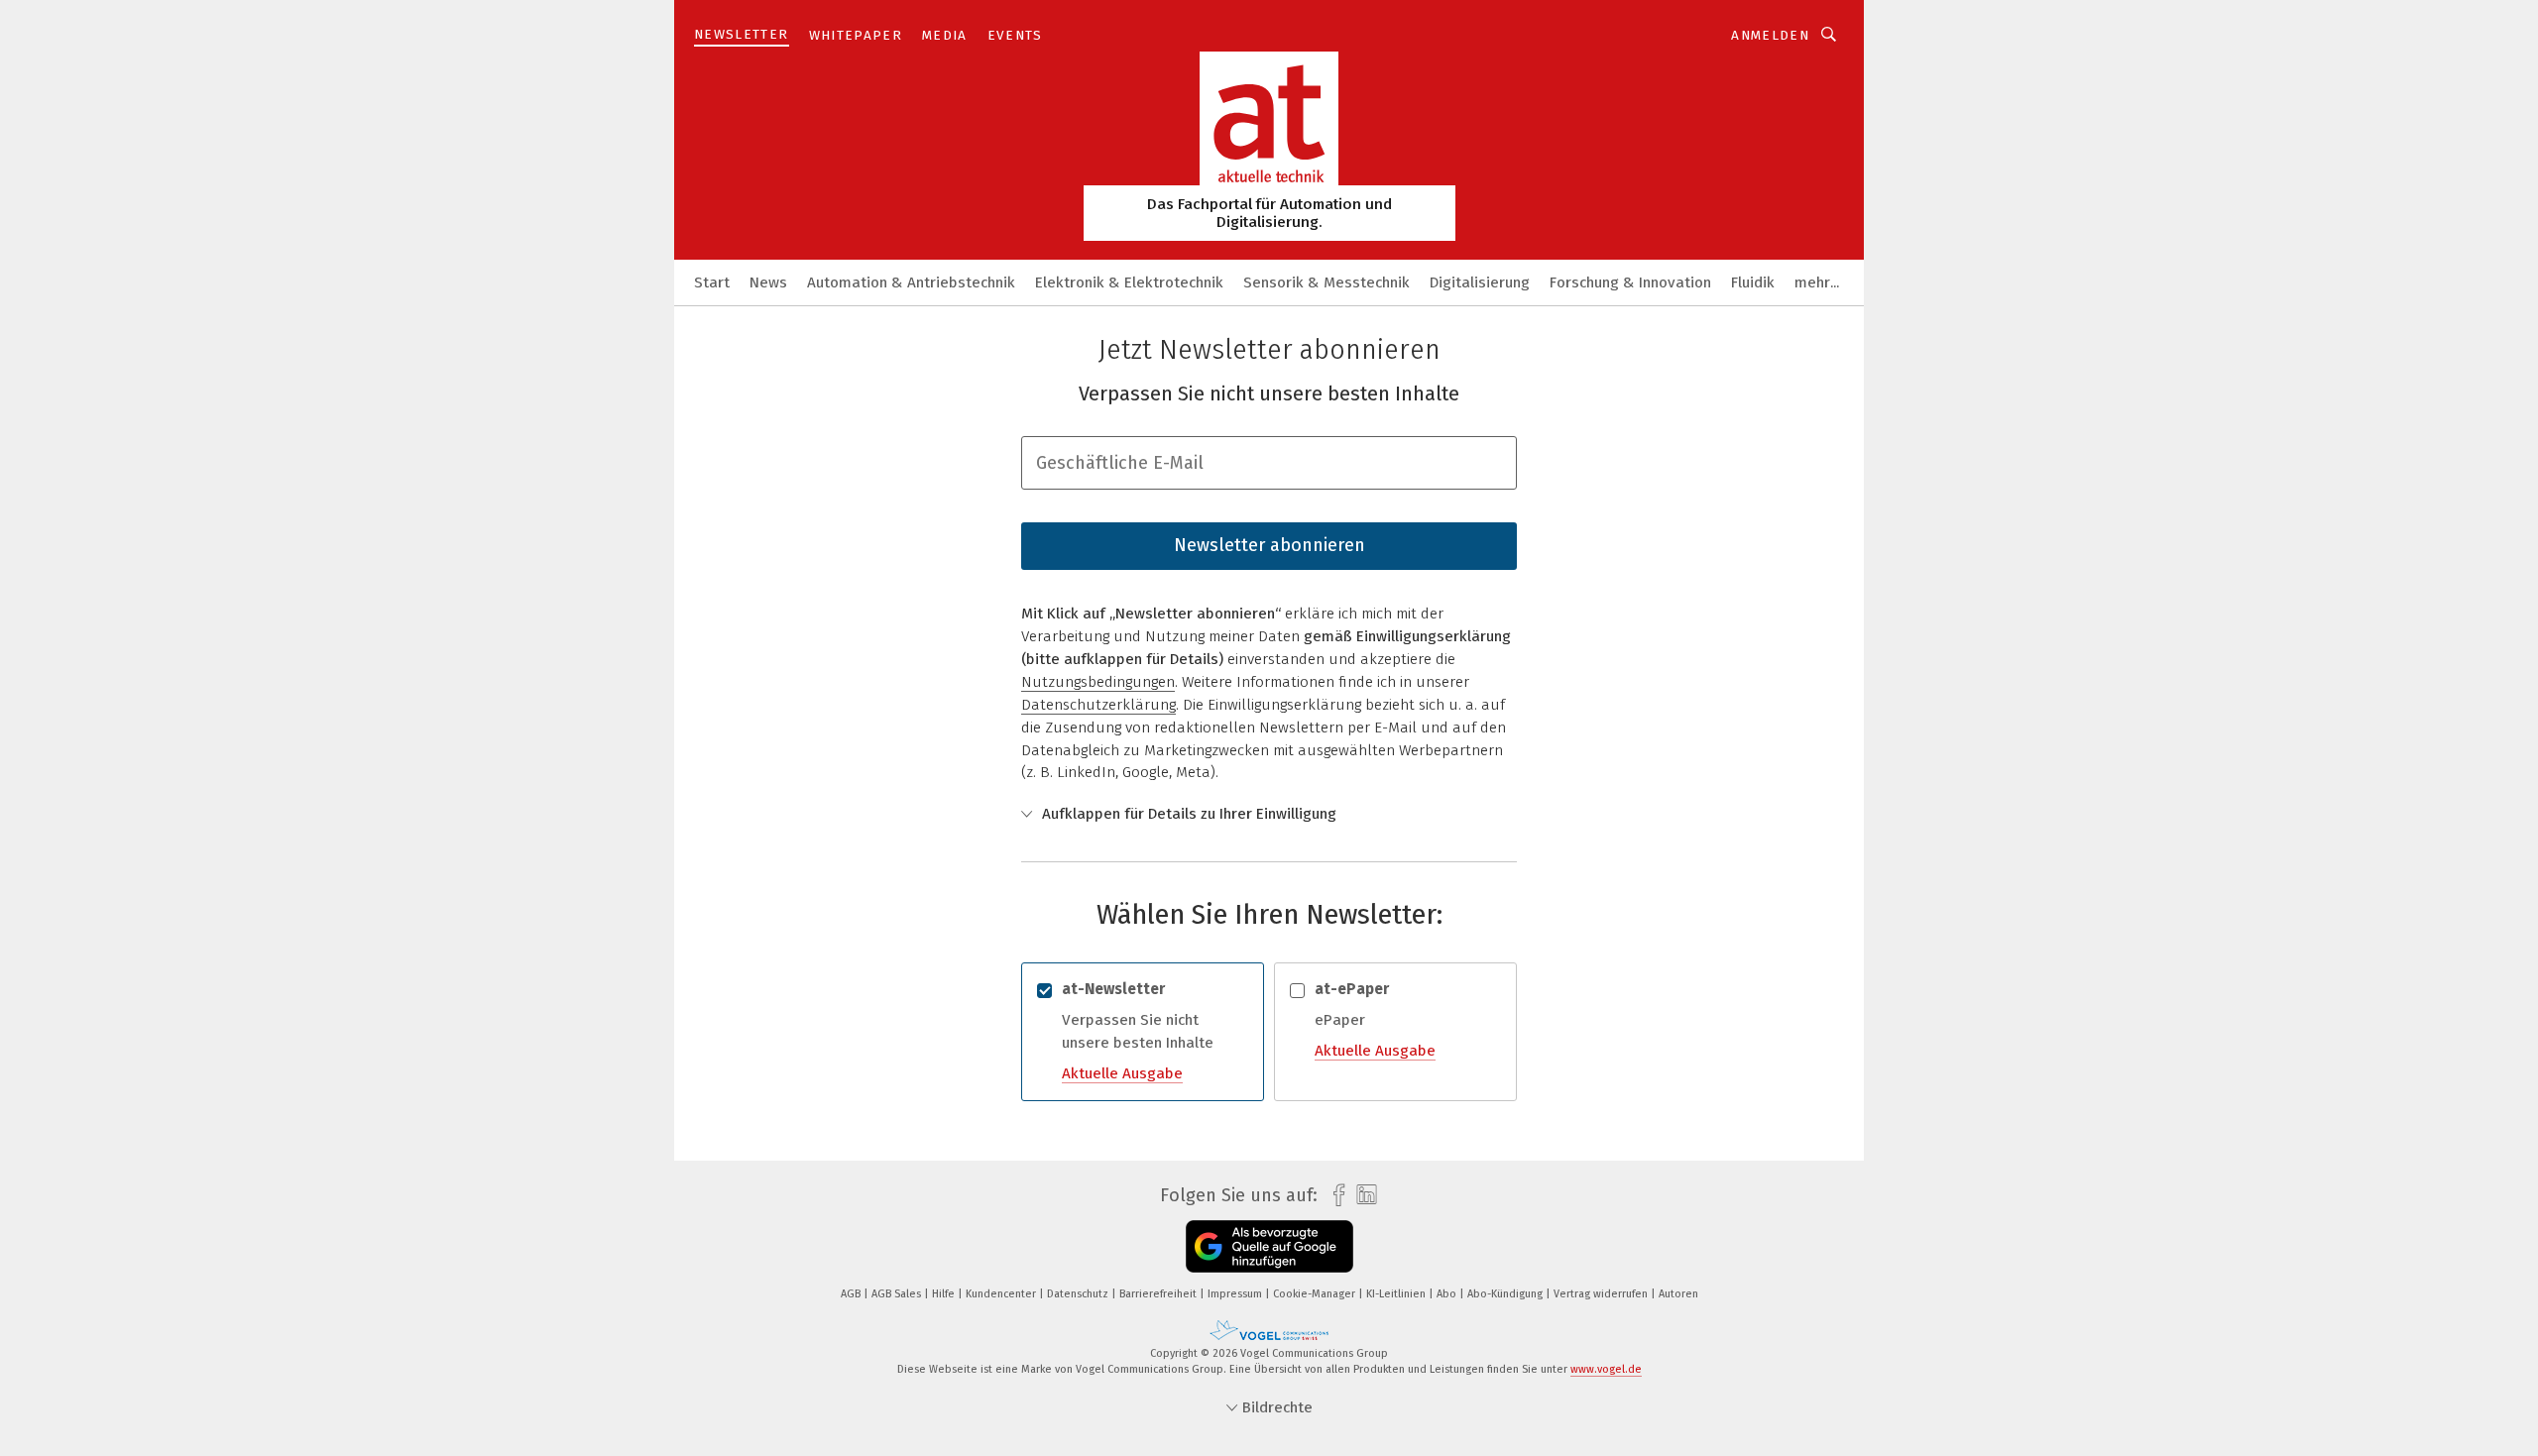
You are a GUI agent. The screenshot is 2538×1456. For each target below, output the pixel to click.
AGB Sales (898, 1294)
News (768, 282)
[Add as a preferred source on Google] (1269, 1246)
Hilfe (945, 1294)
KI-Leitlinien (1397, 1294)
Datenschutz (1079, 1294)
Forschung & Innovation (1630, 282)
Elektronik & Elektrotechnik (1129, 282)
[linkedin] (1362, 1195)
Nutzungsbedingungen (1098, 682)
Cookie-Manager (1316, 1294)
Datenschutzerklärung (1098, 705)
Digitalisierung (1480, 282)
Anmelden (1770, 35)
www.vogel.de (1606, 1369)
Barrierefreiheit (1159, 1294)
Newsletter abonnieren (1269, 545)
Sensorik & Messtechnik (1327, 282)
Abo (1448, 1294)
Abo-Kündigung (1506, 1294)
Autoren (1678, 1294)
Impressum (1236, 1294)
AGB (852, 1294)
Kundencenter (1002, 1294)
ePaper (1375, 1019)
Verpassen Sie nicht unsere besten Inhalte (1138, 1031)
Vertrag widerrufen (1602, 1294)
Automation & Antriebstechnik (911, 282)
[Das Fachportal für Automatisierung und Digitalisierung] (712, 281)
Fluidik (1753, 282)
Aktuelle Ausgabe (1122, 1073)
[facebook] (1334, 1196)
